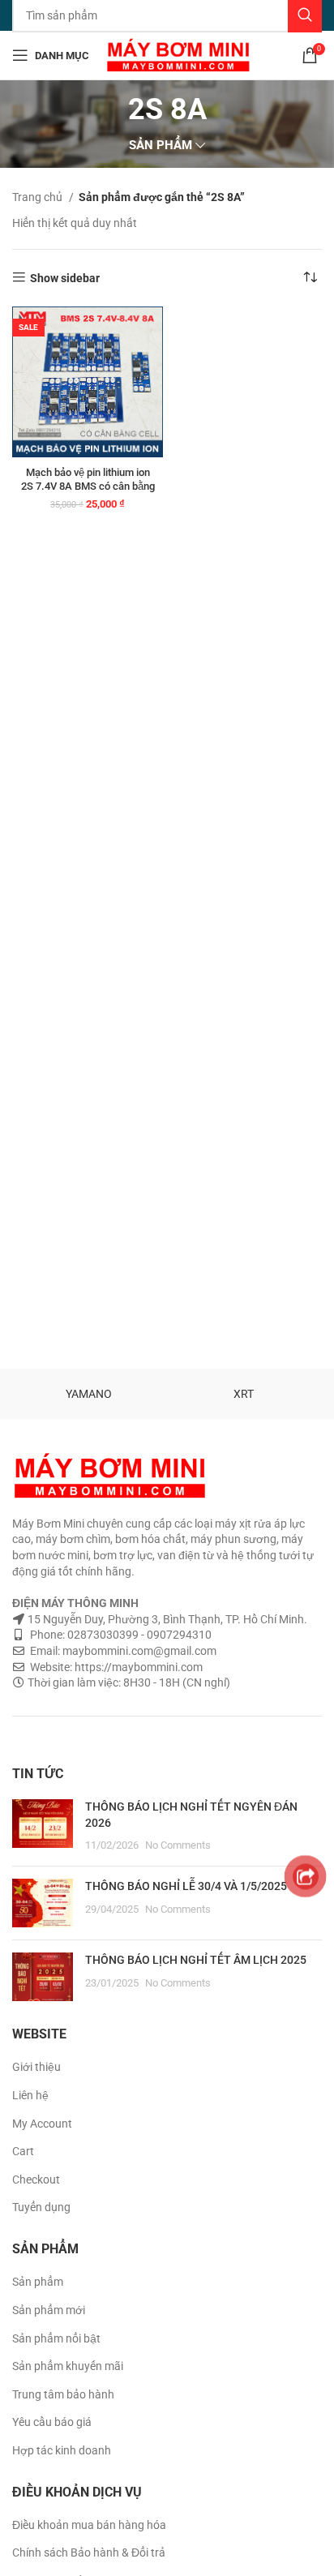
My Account (42, 2124)
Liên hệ (30, 2095)
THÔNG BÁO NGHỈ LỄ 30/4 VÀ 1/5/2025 (186, 1886)
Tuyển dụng (41, 2207)
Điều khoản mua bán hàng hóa (89, 2525)
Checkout (36, 2180)
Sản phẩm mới (49, 2310)
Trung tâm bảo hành (63, 2394)
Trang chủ (39, 197)
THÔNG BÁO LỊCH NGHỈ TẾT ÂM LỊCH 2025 (196, 1960)
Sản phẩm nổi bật (56, 2338)
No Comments (178, 1845)
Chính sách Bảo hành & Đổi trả (89, 2552)
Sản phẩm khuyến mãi (68, 2366)
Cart (23, 2151)
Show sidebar (65, 278)
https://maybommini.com (137, 1667)
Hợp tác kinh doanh (62, 2450)
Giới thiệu (36, 2067)
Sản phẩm (38, 2282)
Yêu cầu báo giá (52, 2422)
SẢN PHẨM (161, 146)
